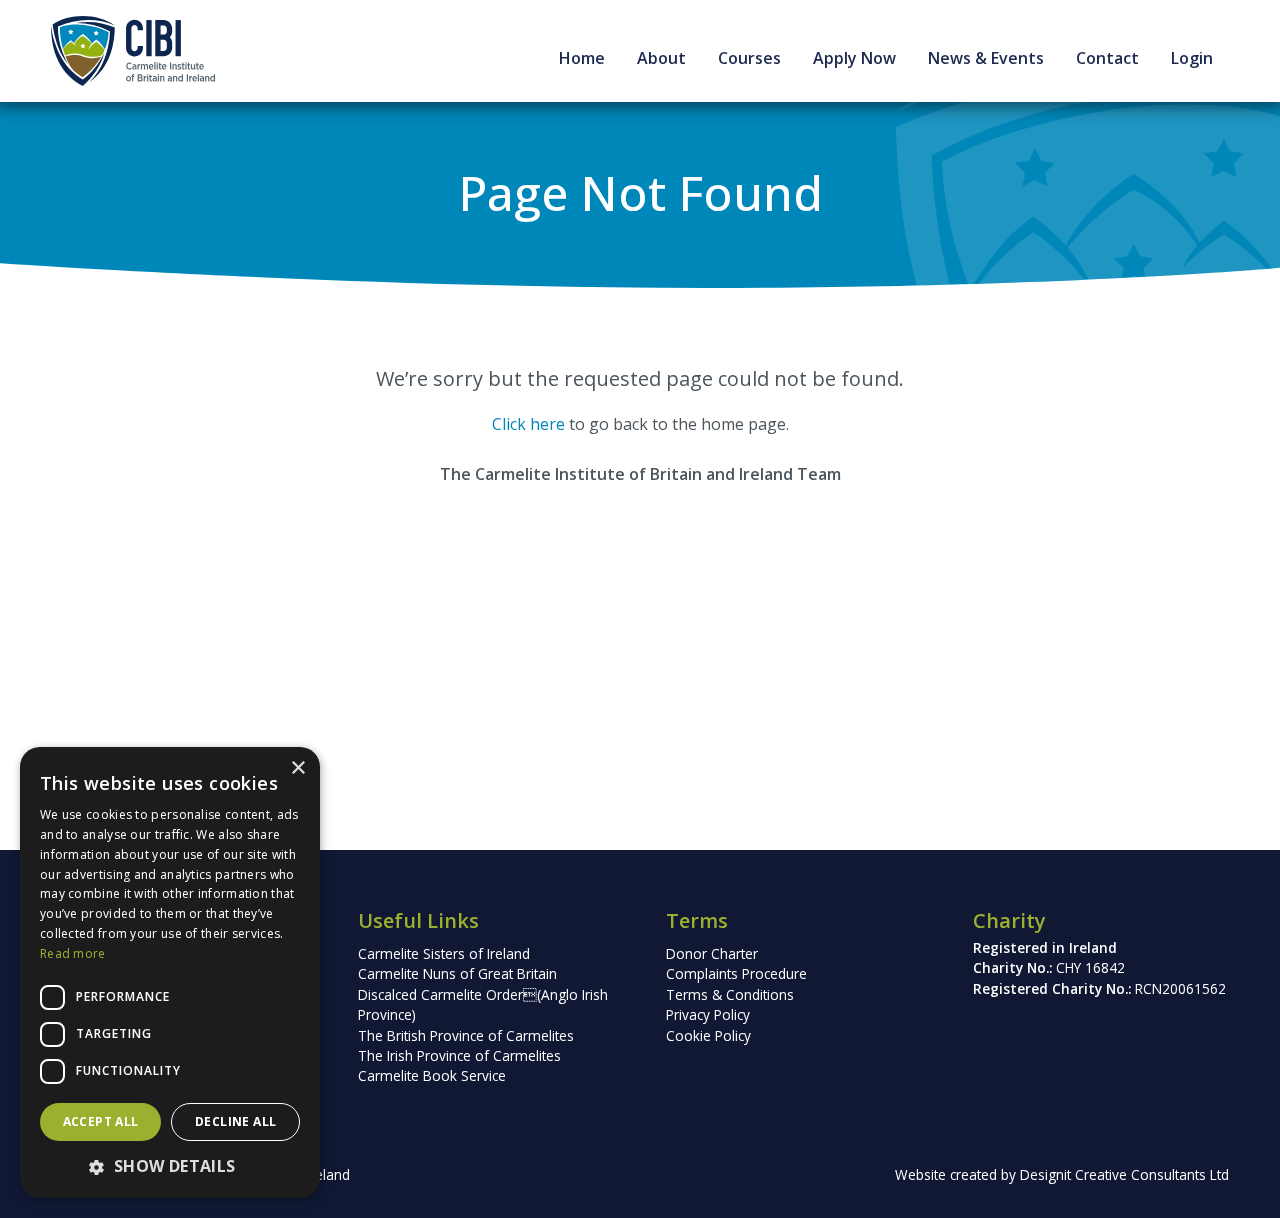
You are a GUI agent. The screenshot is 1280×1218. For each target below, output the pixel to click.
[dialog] (170, 972)
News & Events (986, 58)
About (661, 58)
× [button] (297, 768)
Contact (1107, 58)
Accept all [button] (101, 1121)
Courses (749, 58)
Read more (73, 953)
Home (582, 58)
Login (1192, 58)
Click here (528, 424)
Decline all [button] (235, 1121)
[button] (170, 1166)
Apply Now (854, 58)
